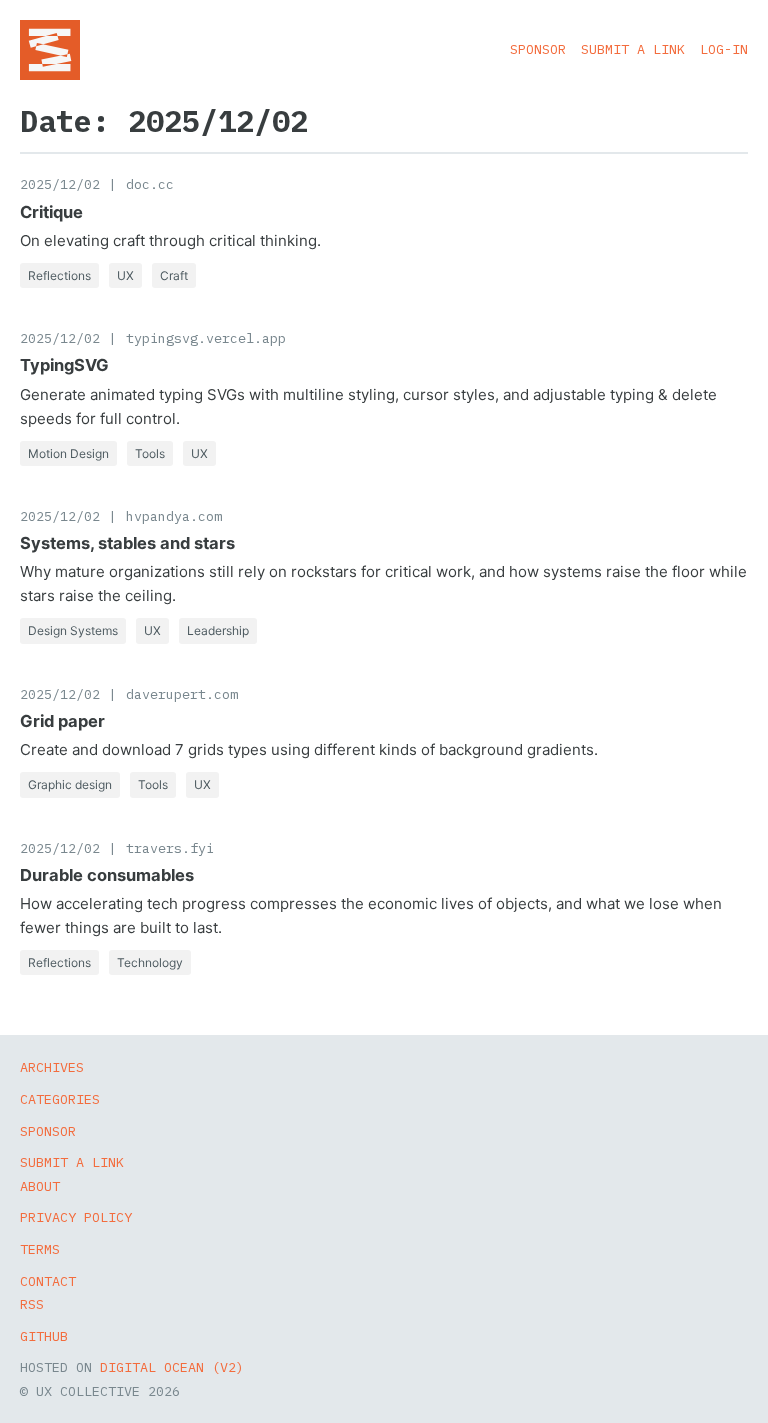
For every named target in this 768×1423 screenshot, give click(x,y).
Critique (51, 212)
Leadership (218, 630)
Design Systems (73, 630)
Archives (52, 1067)
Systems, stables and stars (127, 543)
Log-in (724, 49)
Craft (174, 275)
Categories (60, 1099)
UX (125, 275)
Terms (40, 1249)
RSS (32, 1304)
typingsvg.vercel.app (206, 338)
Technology (150, 962)
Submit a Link (633, 49)
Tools (150, 453)
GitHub (44, 1336)
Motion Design (68, 453)
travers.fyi (170, 848)
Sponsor (538, 49)
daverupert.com (182, 694)
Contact (48, 1281)
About (40, 1186)
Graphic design (70, 784)
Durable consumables (107, 875)
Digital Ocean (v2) (172, 1367)
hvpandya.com (174, 516)
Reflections (59, 275)
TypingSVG (64, 365)
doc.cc (150, 184)
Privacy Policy (76, 1217)
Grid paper (62, 721)
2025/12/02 (60, 184)
